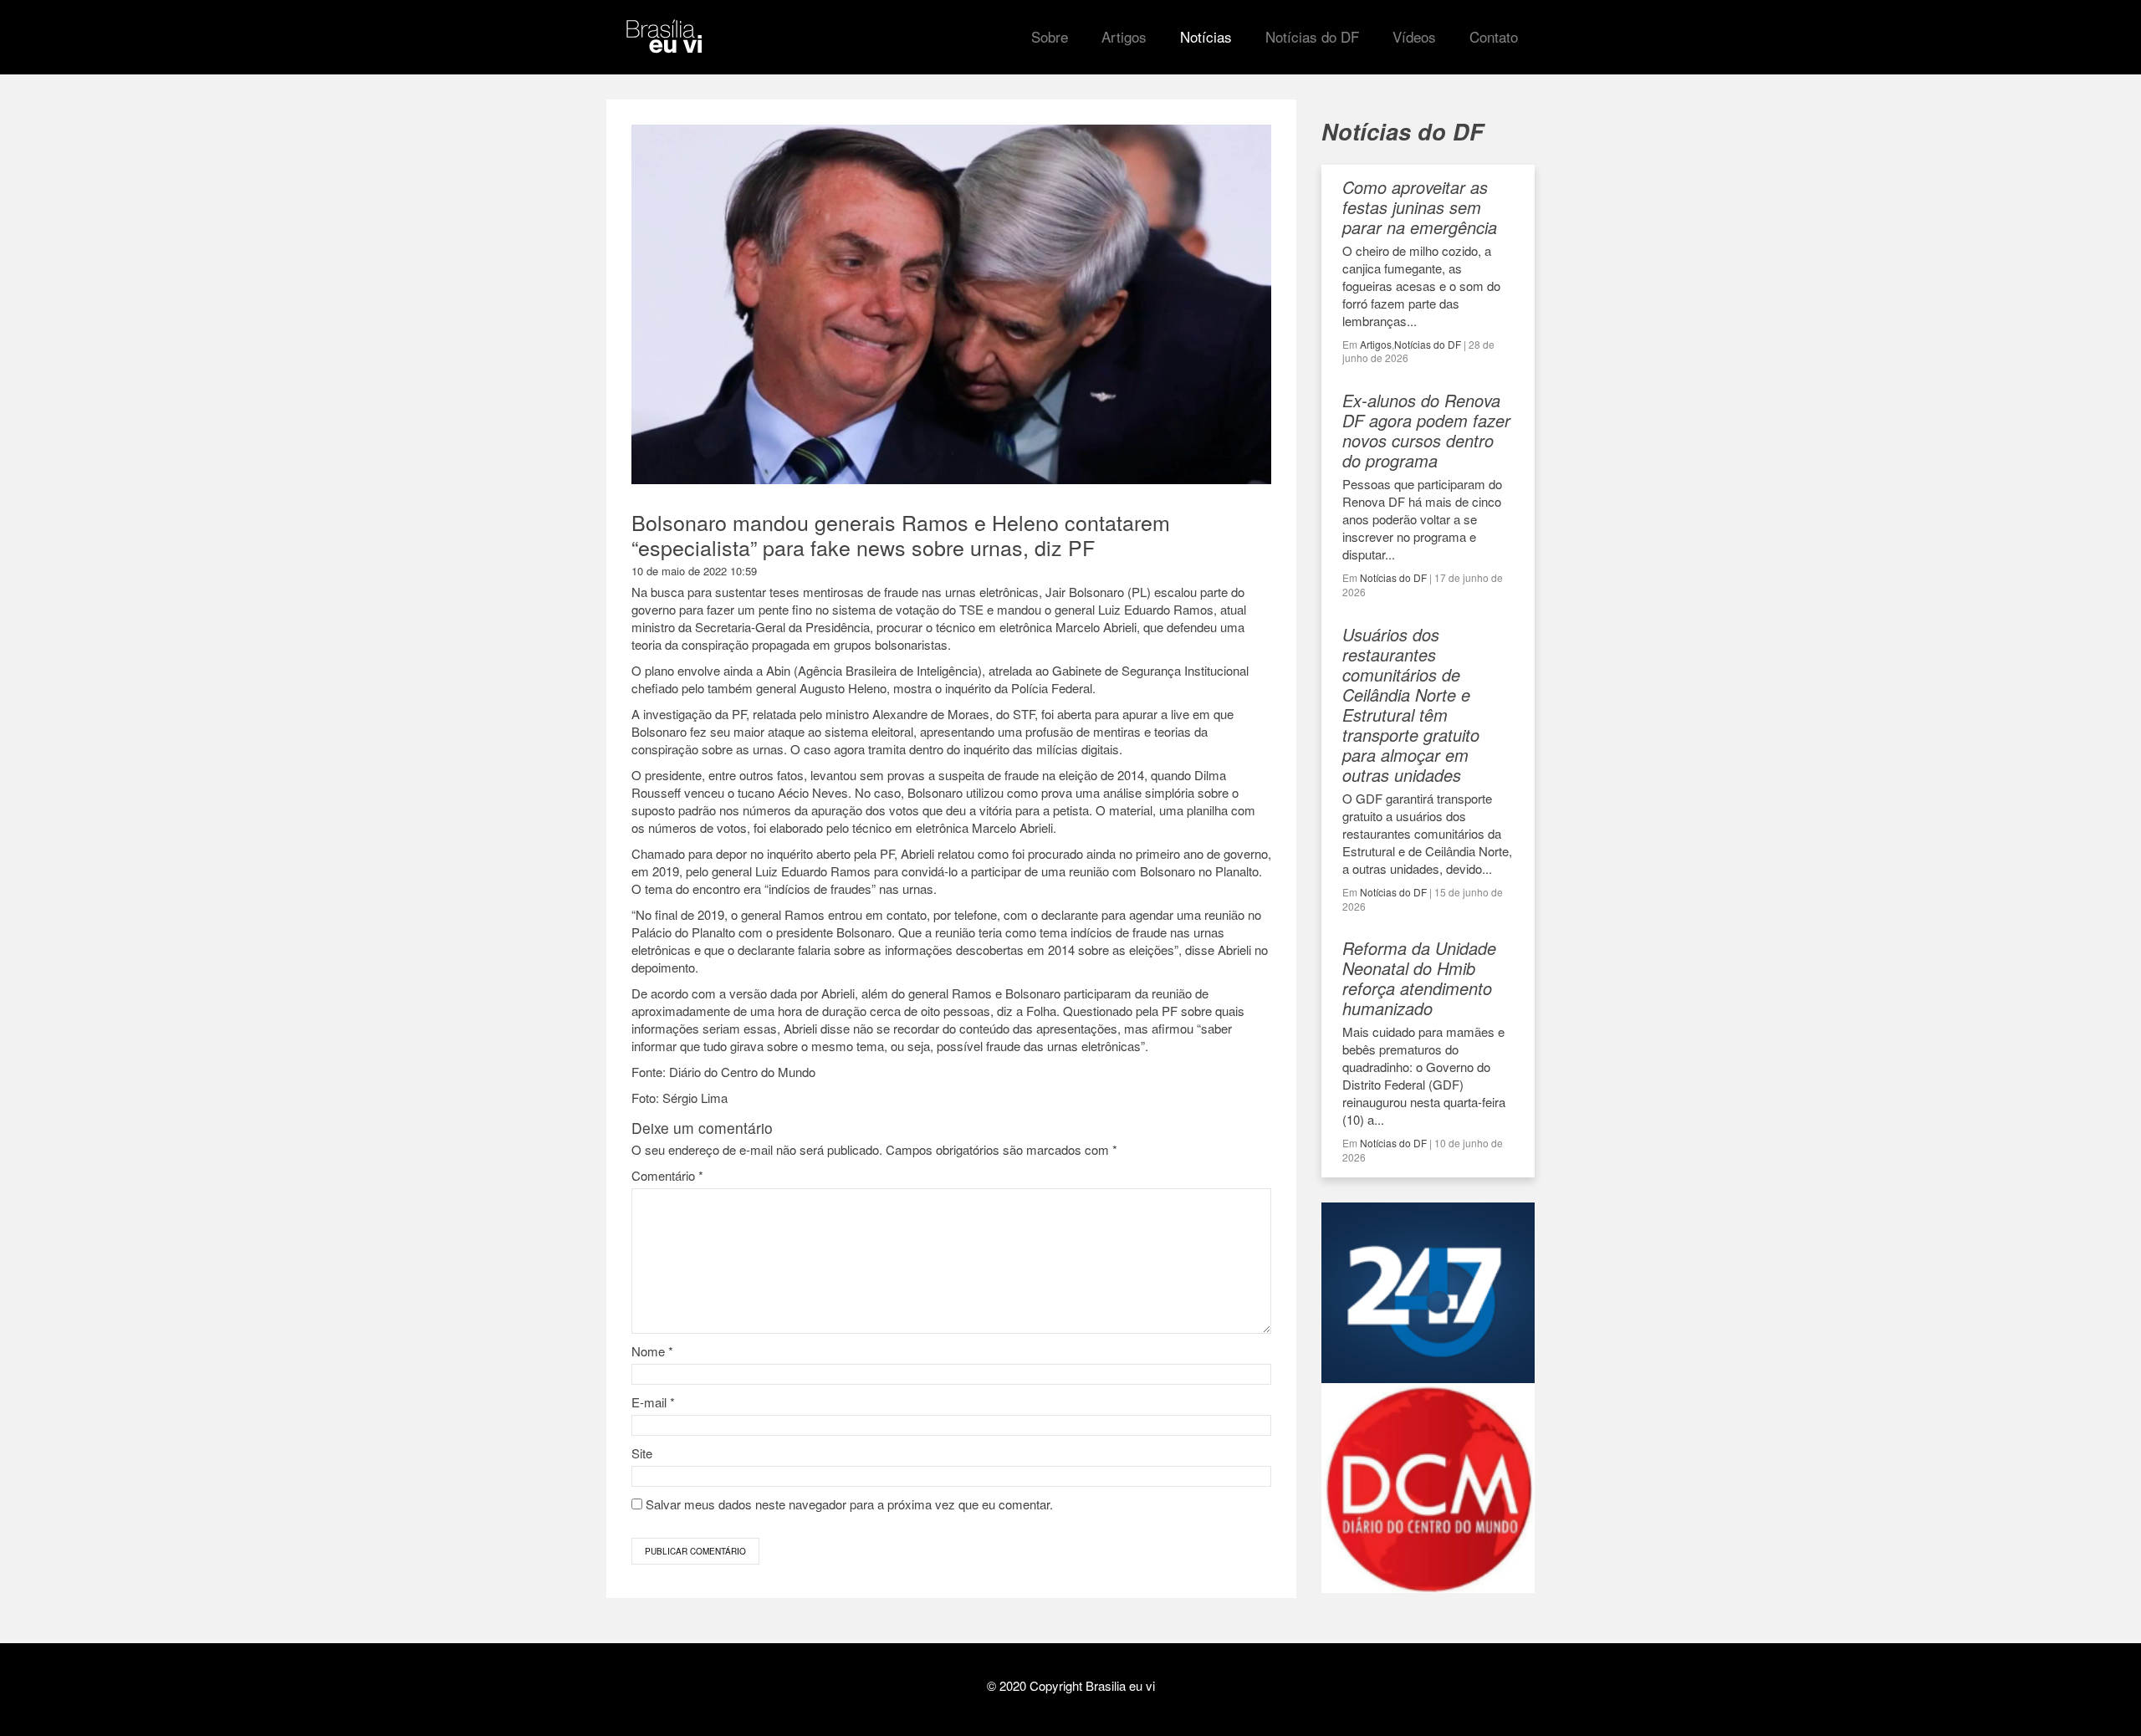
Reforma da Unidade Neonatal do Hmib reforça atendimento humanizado (1419, 978)
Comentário (667, 1175)
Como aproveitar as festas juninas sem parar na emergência (1420, 207)
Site (642, 1453)
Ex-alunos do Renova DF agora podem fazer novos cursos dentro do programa (1426, 430)
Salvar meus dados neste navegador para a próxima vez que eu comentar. (849, 1504)
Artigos (1376, 344)
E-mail (653, 1402)
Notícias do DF (1428, 344)
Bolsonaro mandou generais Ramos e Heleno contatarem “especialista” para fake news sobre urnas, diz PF (901, 534)
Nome (652, 1351)
